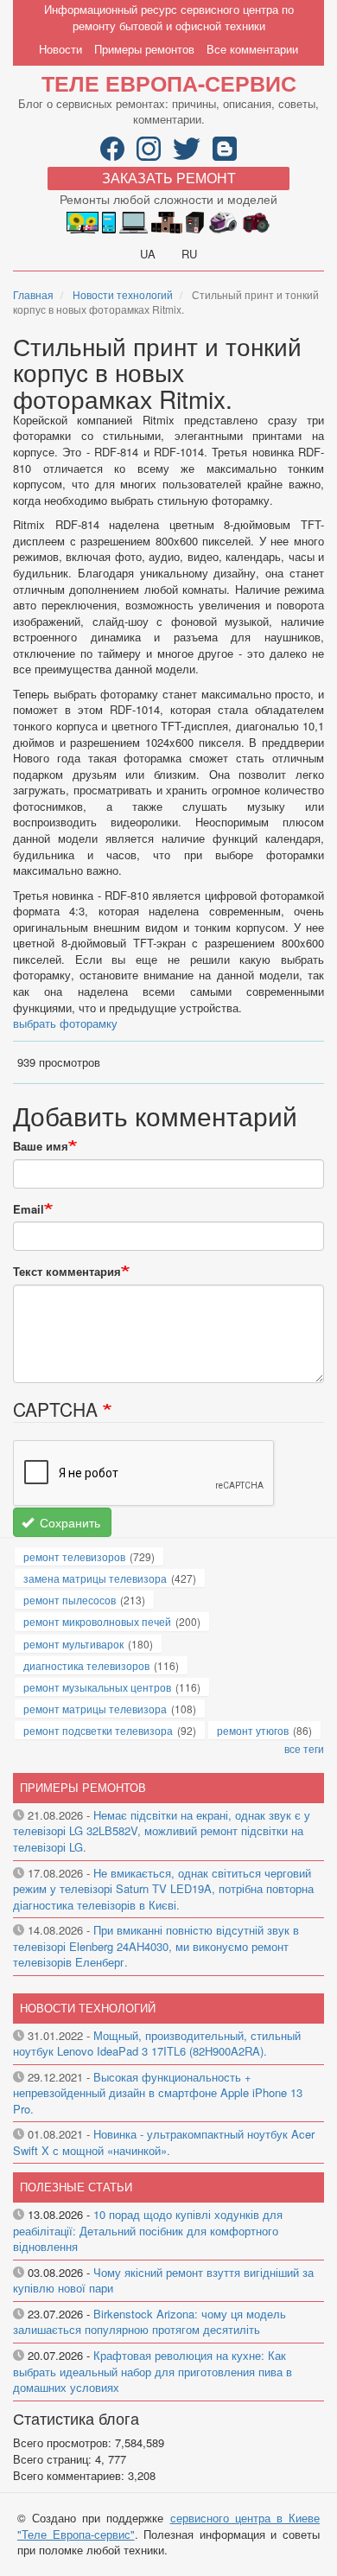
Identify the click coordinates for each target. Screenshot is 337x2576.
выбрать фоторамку (65, 1023)
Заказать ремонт (169, 178)
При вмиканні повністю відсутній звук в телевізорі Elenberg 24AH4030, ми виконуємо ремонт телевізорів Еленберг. (156, 1946)
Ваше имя (41, 1146)
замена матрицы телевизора (95, 1578)
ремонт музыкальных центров (97, 1687)
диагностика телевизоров (86, 1665)
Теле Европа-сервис (169, 83)
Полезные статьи (76, 2187)
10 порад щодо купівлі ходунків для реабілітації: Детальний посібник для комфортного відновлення (148, 2230)
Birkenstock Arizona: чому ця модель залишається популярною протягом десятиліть (149, 2322)
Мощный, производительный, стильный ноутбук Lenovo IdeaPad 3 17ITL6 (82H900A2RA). (157, 2044)
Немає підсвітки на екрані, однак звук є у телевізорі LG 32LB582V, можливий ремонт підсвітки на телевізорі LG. (162, 1831)
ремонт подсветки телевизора (98, 1730)
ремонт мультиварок (73, 1644)
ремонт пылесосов (70, 1600)
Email (29, 1209)
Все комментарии (252, 49)
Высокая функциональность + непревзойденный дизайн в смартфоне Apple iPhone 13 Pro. (158, 2093)
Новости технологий (123, 294)
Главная (33, 294)
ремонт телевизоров (74, 1556)
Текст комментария (67, 1272)
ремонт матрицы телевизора (95, 1709)
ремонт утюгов (253, 1730)
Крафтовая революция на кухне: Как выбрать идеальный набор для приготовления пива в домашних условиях (153, 2371)
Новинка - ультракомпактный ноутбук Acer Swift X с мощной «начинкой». (164, 2142)
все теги (304, 1748)
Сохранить (68, 1522)
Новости (60, 49)
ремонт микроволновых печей (97, 1621)
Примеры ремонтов (144, 49)
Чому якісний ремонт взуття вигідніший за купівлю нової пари (163, 2280)
